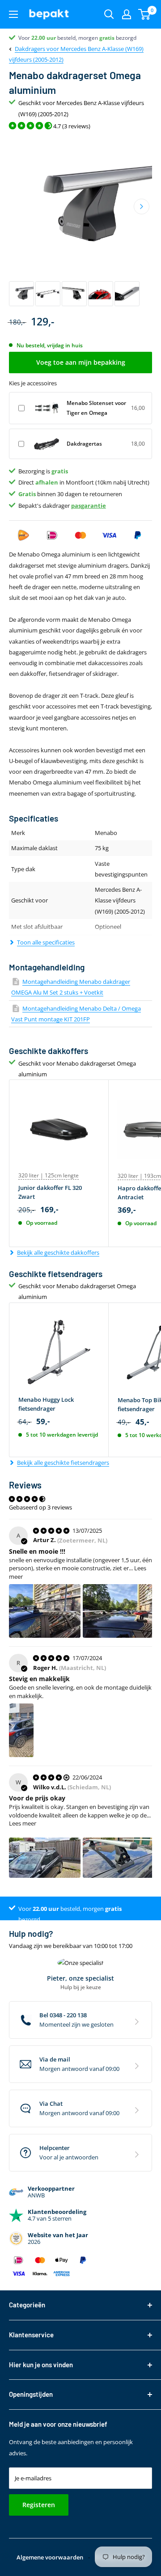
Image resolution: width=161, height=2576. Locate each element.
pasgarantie (89, 506)
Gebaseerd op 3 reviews (40, 1507)
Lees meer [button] (23, 1823)
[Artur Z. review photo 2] (119, 1611)
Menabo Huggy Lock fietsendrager (46, 1404)
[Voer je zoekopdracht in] (109, 14)
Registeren (39, 2505)
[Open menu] (13, 14)
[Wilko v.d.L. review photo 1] (45, 1858)
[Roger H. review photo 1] (21, 1730)
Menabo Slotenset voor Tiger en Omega (96, 408)
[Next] (142, 207)
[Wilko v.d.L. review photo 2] (119, 1858)
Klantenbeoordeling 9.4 (47, 38)
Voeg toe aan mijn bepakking (81, 362)
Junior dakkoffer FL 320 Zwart (50, 1192)
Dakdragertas (84, 444)
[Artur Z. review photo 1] (45, 1611)
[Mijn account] (127, 14)
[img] (52, 1530)
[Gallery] (80, 222)
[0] (145, 14)
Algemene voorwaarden (50, 2557)
